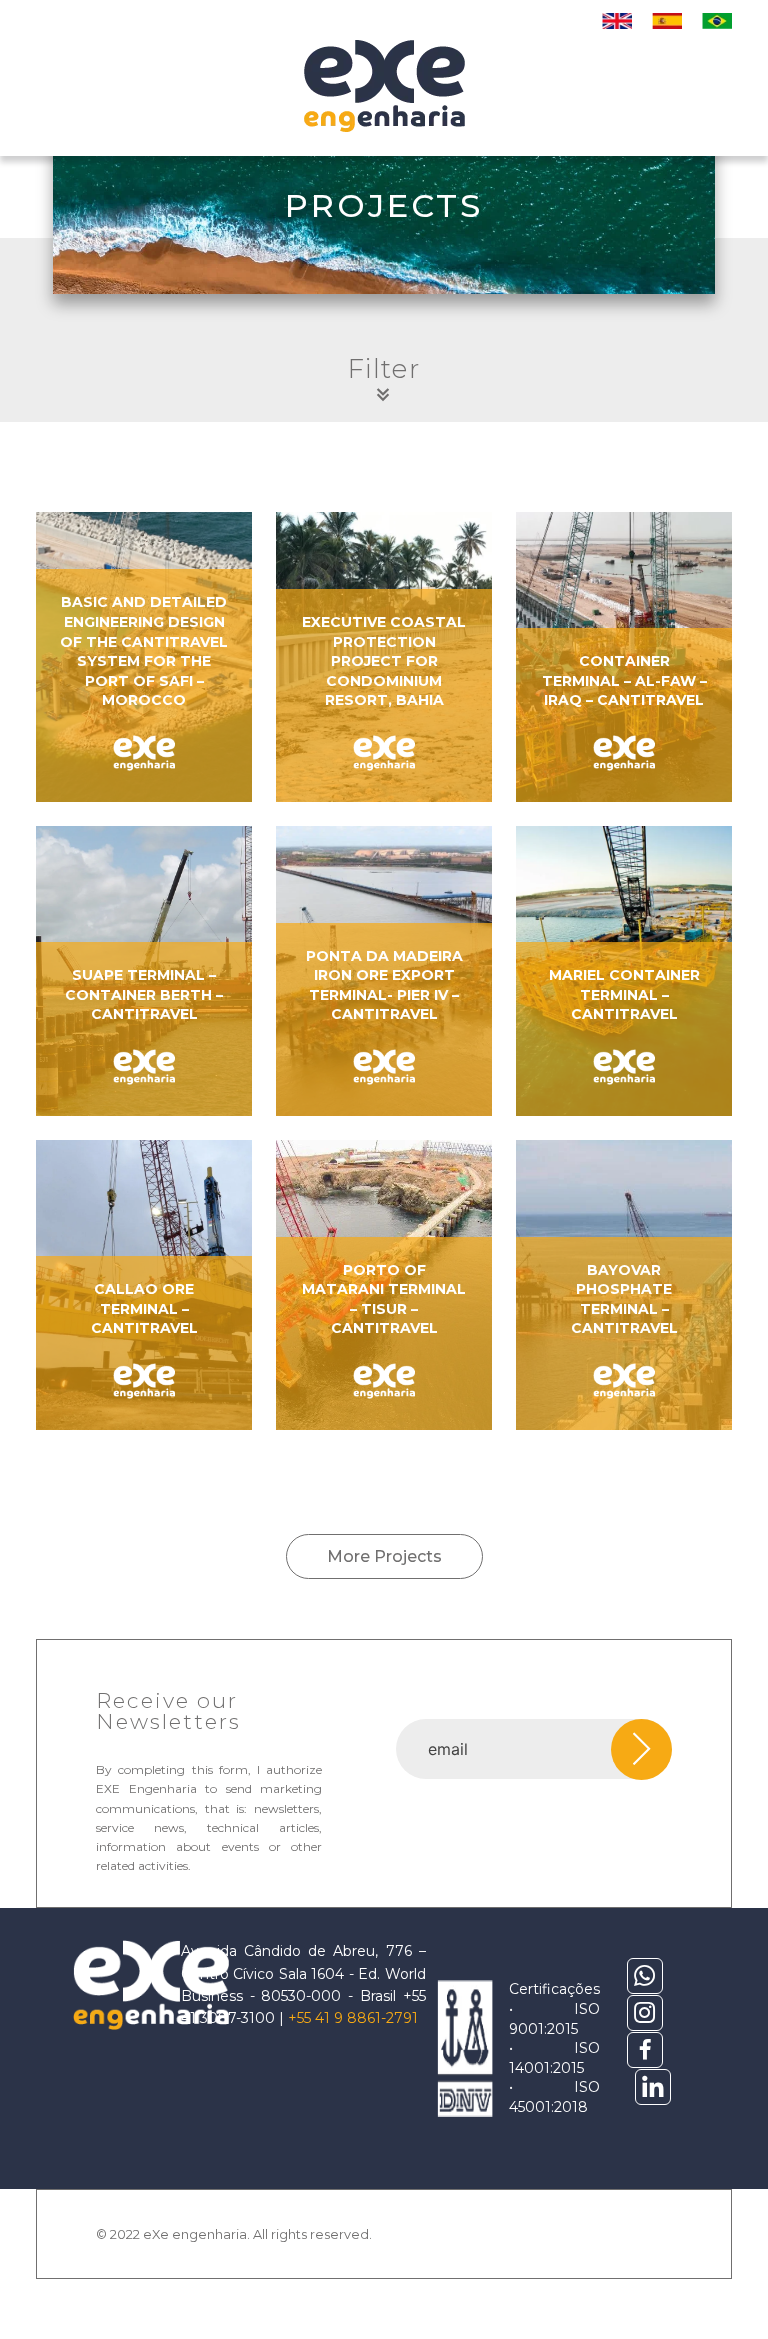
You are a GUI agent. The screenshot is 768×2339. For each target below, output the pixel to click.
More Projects (384, 1556)
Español (667, 21)
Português (717, 21)
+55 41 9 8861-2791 (353, 2018)
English (617, 21)
